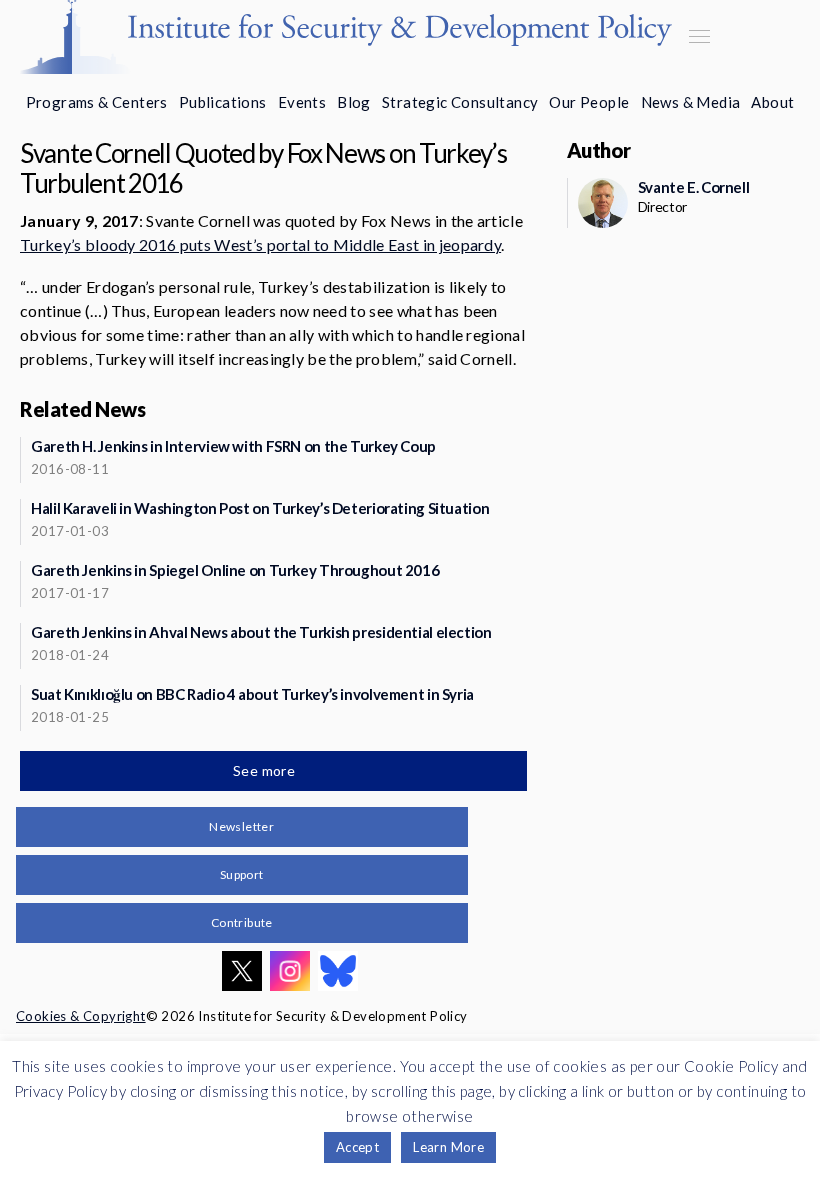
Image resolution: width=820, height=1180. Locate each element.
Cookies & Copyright (81, 1016)
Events (302, 102)
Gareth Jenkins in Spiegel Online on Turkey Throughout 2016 (235, 570)
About (772, 102)
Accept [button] (357, 1147)
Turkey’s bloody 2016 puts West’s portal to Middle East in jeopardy (260, 244)
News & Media (691, 102)
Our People (589, 102)
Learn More (448, 1147)
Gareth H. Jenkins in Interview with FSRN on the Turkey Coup (233, 446)
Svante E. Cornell (694, 187)
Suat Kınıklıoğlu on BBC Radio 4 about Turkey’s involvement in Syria (252, 694)
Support (242, 874)
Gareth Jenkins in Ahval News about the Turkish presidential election (261, 632)
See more (266, 770)
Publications (223, 102)
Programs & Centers (97, 102)
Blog (354, 102)
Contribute (242, 922)
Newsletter (241, 826)
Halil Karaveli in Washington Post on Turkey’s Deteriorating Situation (260, 508)
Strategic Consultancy (460, 102)
